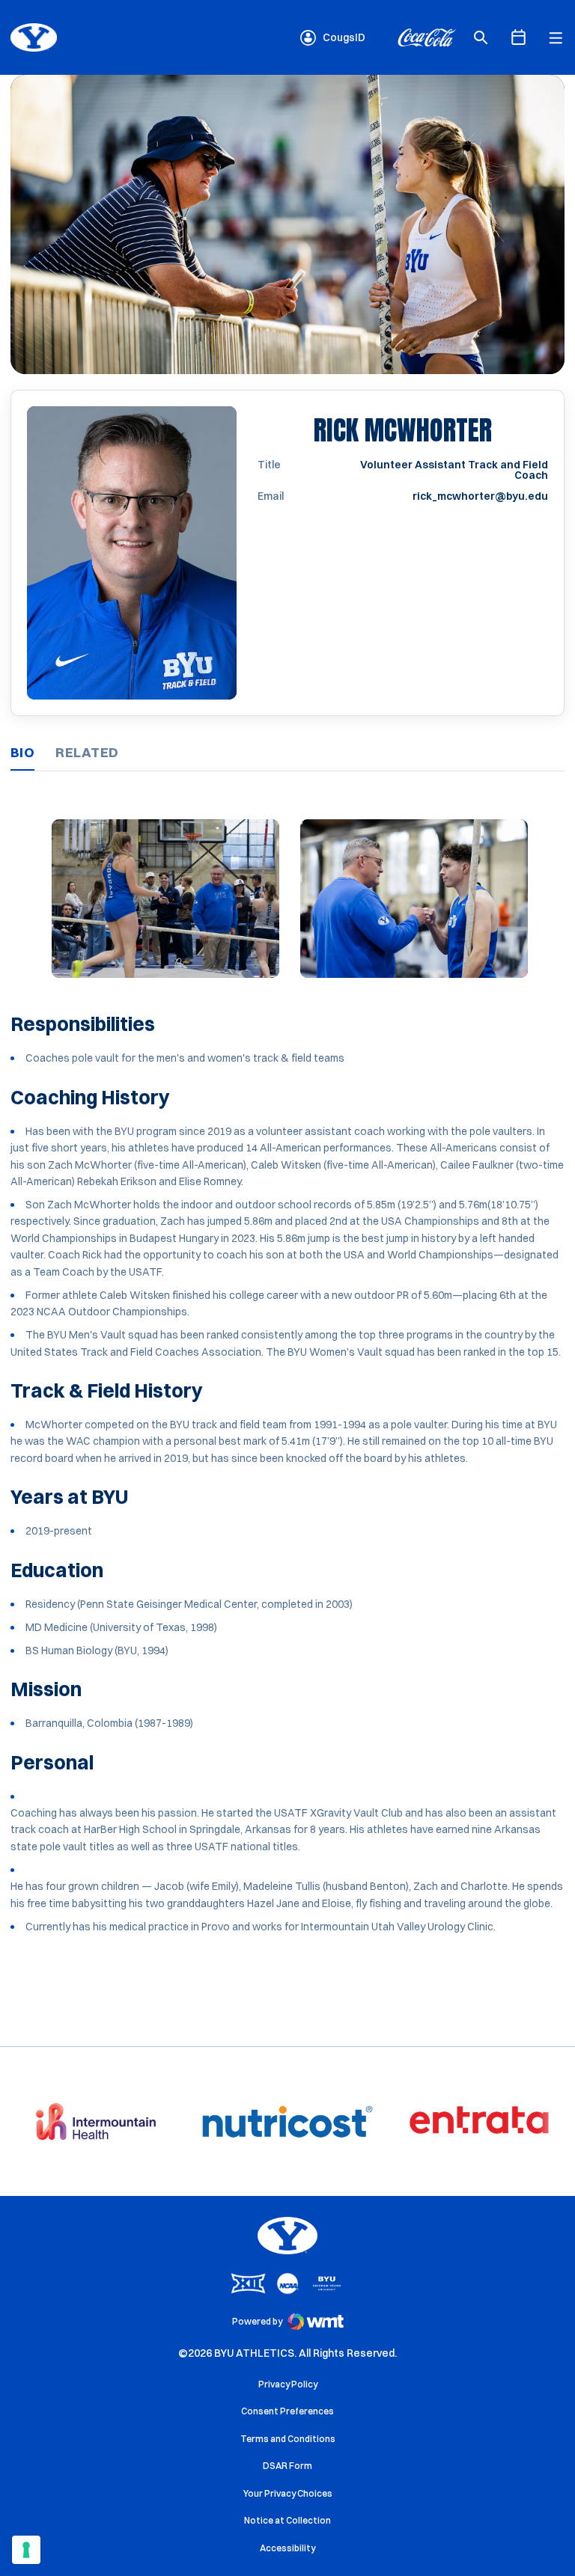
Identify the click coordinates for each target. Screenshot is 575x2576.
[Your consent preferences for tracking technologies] (26, 2550)
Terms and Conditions (288, 2439)
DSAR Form (287, 2466)
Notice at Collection (287, 2520)
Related (87, 752)
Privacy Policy (288, 2384)
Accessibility (287, 2548)
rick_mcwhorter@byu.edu (480, 496)
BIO (22, 752)
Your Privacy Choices (288, 2493)
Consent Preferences (287, 2411)
